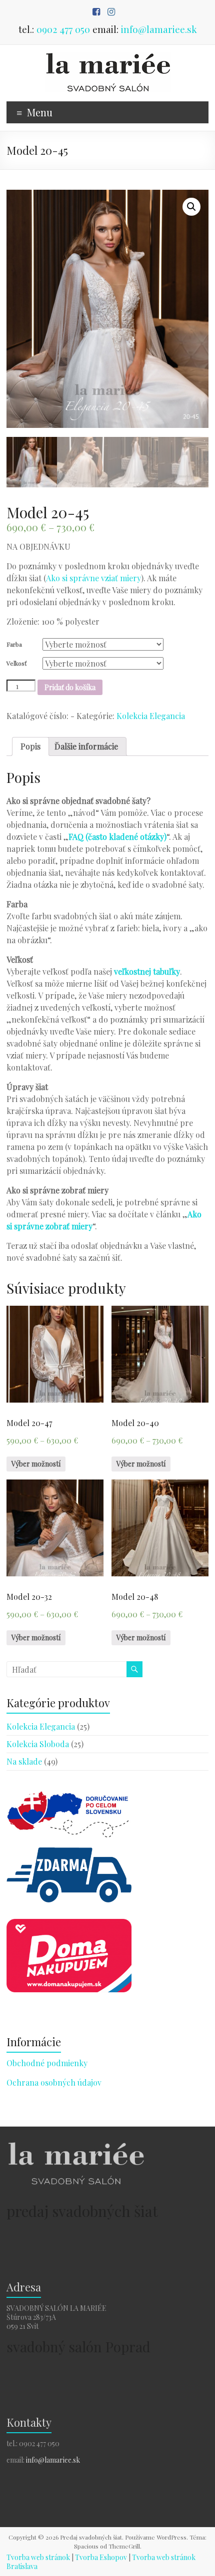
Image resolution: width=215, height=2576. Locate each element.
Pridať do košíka (70, 687)
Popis (30, 746)
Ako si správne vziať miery (93, 578)
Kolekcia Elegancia (151, 716)
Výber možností (36, 1464)
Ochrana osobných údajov (54, 2082)
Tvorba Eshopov (101, 2557)
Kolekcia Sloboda (38, 1744)
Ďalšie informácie (86, 746)
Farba (14, 644)
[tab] (30, 746)
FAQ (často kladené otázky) (117, 837)
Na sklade (24, 1761)
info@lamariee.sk (159, 29)
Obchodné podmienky (47, 2063)
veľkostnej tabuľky (147, 971)
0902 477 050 (63, 29)
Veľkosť (16, 663)
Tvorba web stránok (38, 2557)
